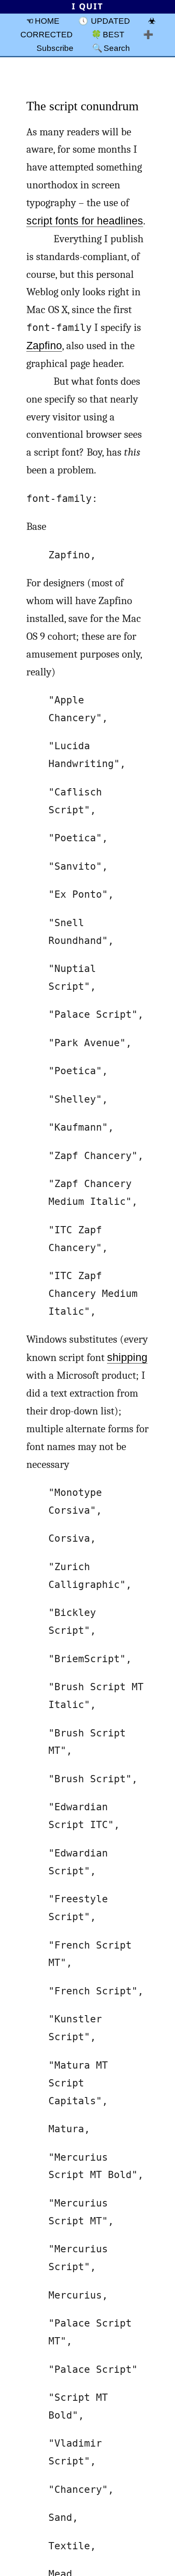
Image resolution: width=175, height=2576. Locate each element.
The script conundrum (82, 106)
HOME (47, 21)
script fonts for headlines (85, 221)
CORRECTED (47, 34)
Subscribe (55, 48)
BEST (114, 34)
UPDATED (110, 21)
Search (117, 48)
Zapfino (44, 346)
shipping (127, 1357)
